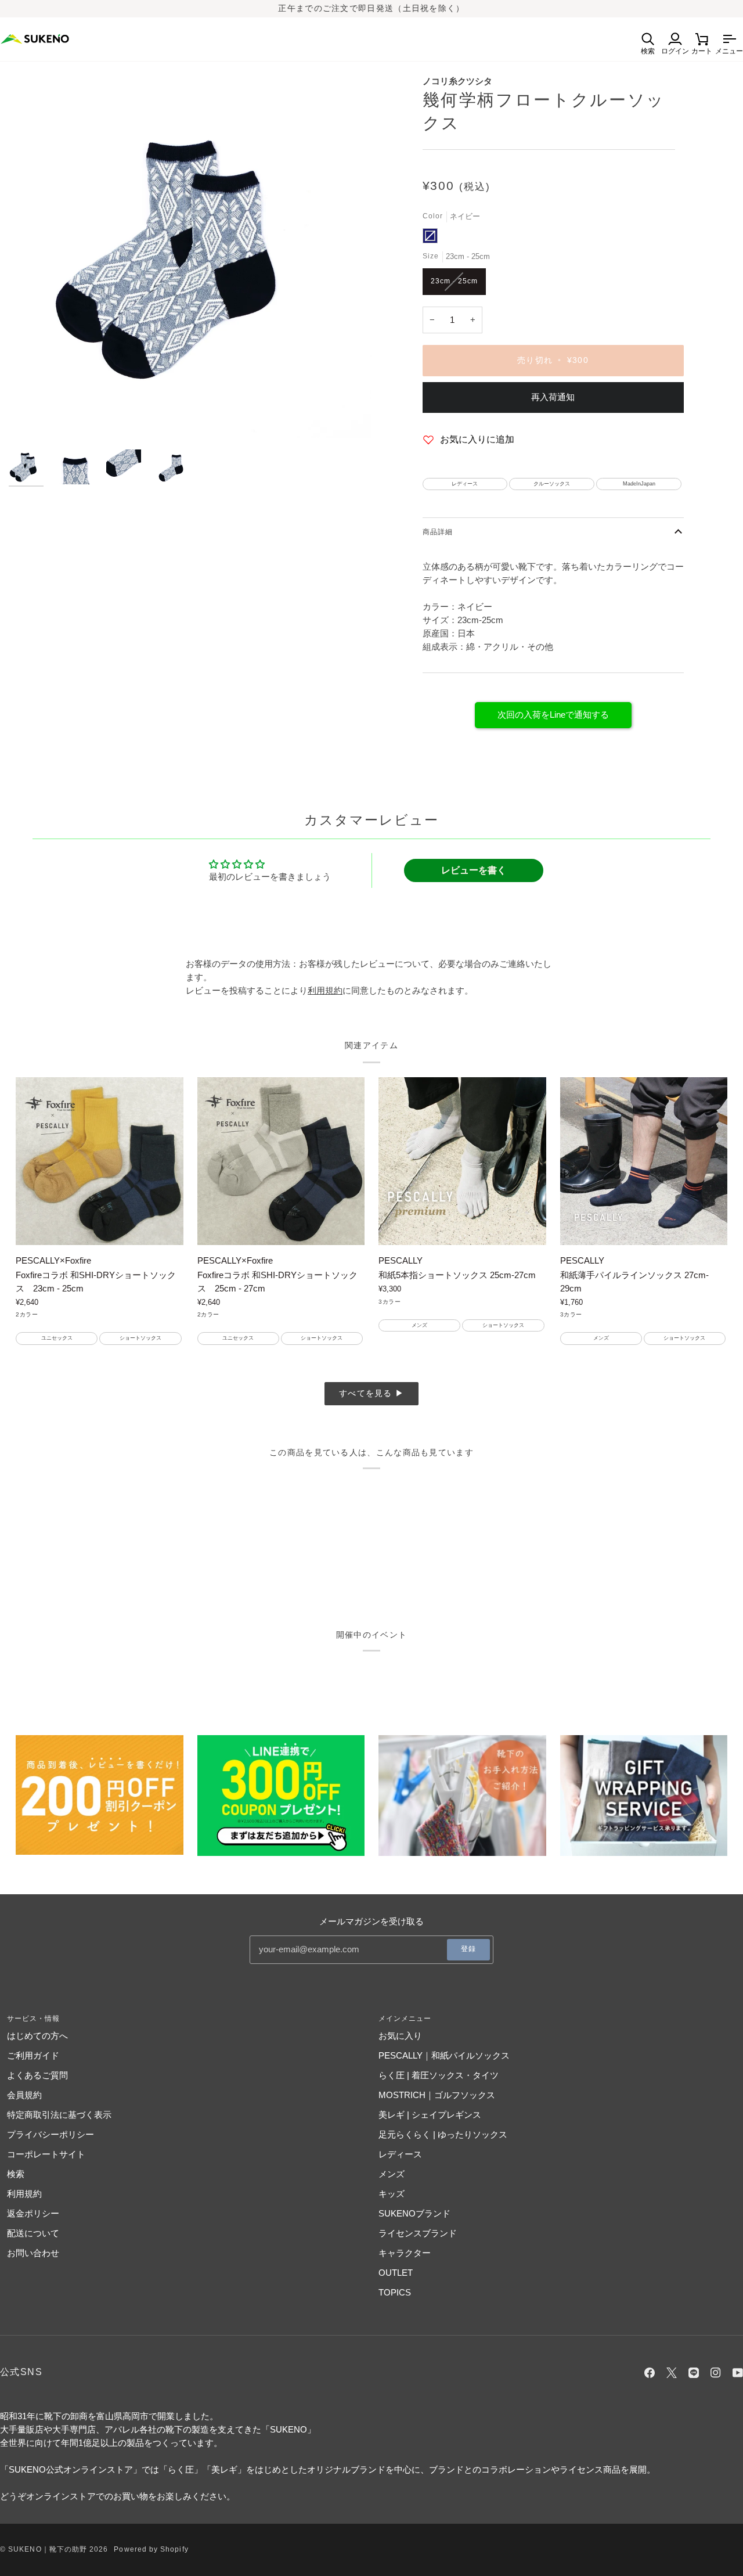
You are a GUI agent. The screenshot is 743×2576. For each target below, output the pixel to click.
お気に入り (400, 2036)
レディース (400, 2154)
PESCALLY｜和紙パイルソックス (444, 2055)
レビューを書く (474, 870)
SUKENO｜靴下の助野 (48, 2549)
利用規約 (24, 2194)
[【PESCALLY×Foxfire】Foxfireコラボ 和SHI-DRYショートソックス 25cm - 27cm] (281, 1161)
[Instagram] (716, 2373)
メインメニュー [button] (405, 2019)
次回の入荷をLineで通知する (553, 715)
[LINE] (694, 2373)
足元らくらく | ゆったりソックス (443, 2134)
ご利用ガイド (33, 2055)
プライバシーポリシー (51, 2134)
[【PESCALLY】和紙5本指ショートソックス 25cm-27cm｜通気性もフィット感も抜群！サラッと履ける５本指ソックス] (462, 1161)
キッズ (392, 2194)
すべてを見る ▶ (371, 1393)
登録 (468, 1949)
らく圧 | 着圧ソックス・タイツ (439, 2075)
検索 (16, 2174)
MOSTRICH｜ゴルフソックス (437, 2095)
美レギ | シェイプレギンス (430, 2115)
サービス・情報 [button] (34, 2019)
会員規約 (24, 2095)
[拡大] (190, 256)
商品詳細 (438, 532)
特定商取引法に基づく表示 (59, 2115)
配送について (33, 2233)
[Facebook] (650, 2373)
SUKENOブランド (414, 2213)
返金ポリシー (33, 2213)
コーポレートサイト (46, 2154)
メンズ (392, 2174)
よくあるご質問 (37, 2075)
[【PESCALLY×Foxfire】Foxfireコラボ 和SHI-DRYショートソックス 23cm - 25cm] (100, 1161)
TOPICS (395, 2292)
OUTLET (396, 2273)
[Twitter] (672, 2373)
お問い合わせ (33, 2253)
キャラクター (405, 2253)
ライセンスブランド (418, 2233)
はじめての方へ (37, 2036)
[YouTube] (738, 2373)
